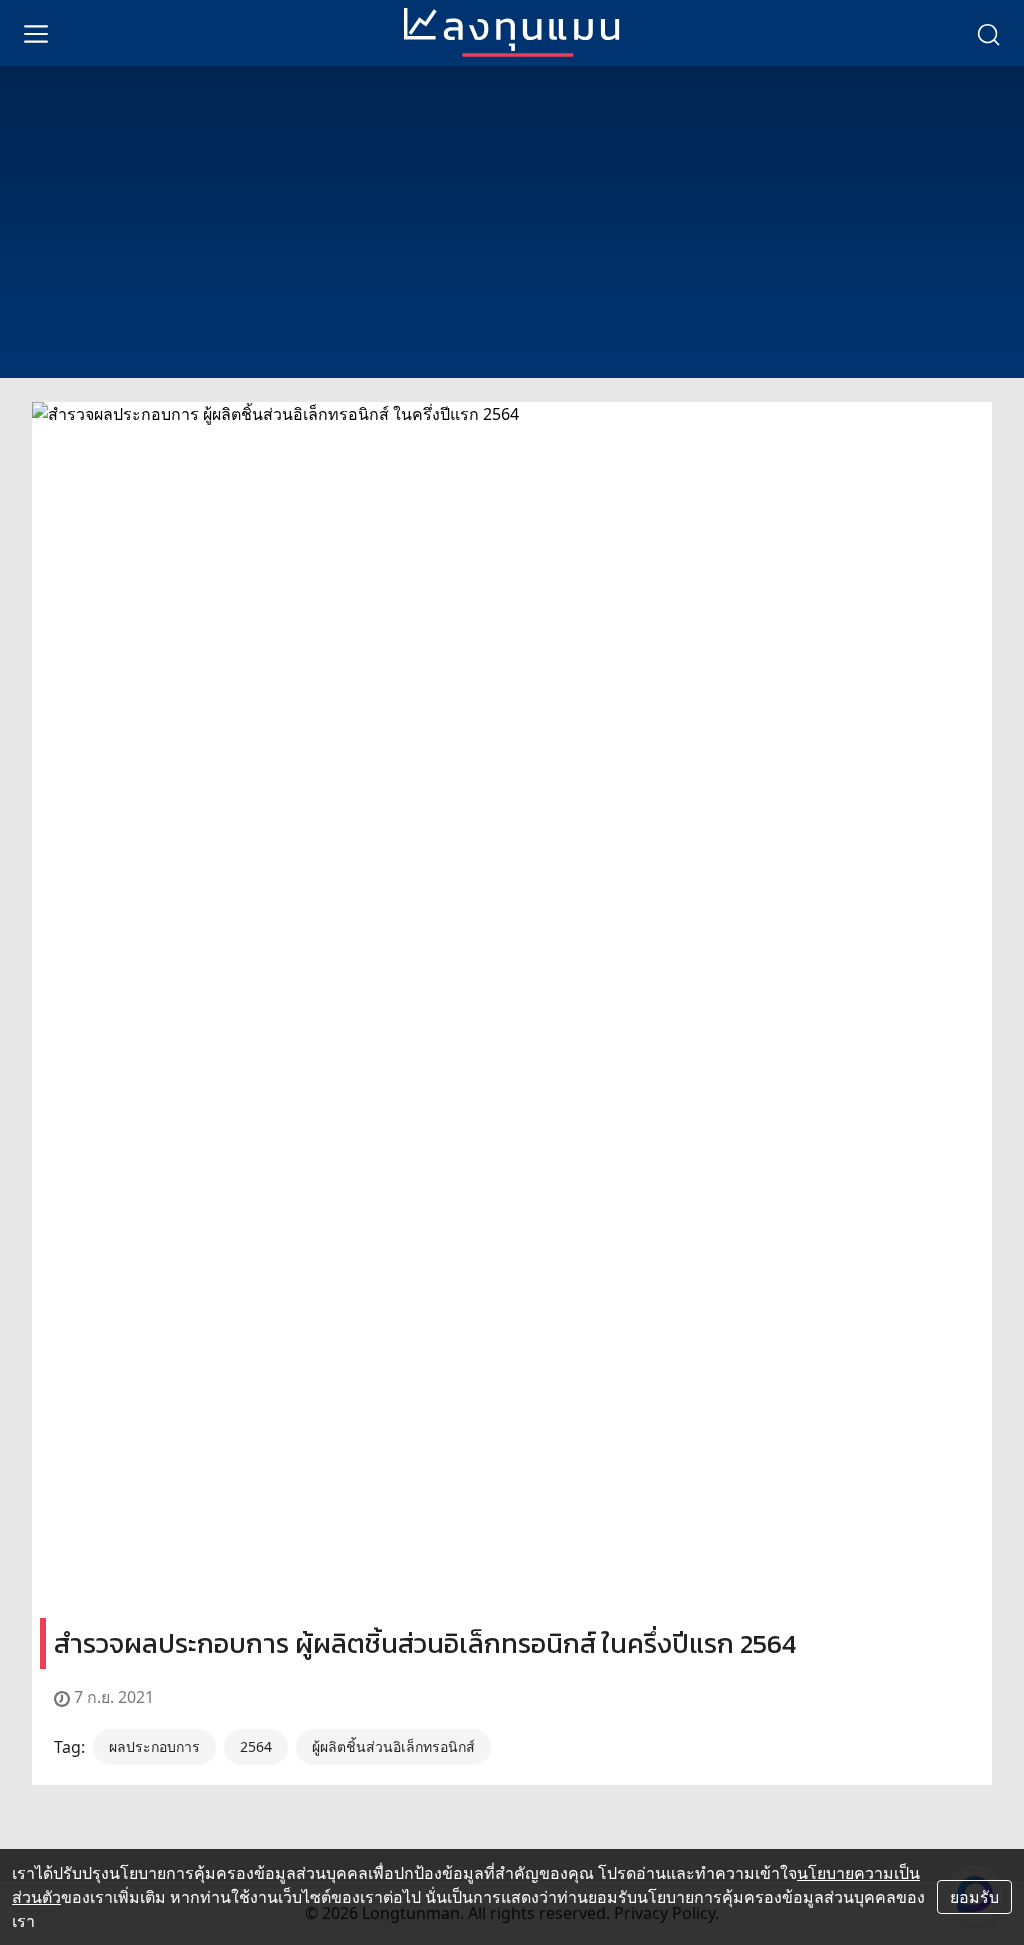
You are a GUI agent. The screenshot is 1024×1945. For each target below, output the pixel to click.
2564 (256, 1746)
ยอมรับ (974, 1897)
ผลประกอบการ (154, 1746)
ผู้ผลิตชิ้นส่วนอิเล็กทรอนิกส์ (393, 1746)
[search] (988, 33)
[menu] (36, 33)
